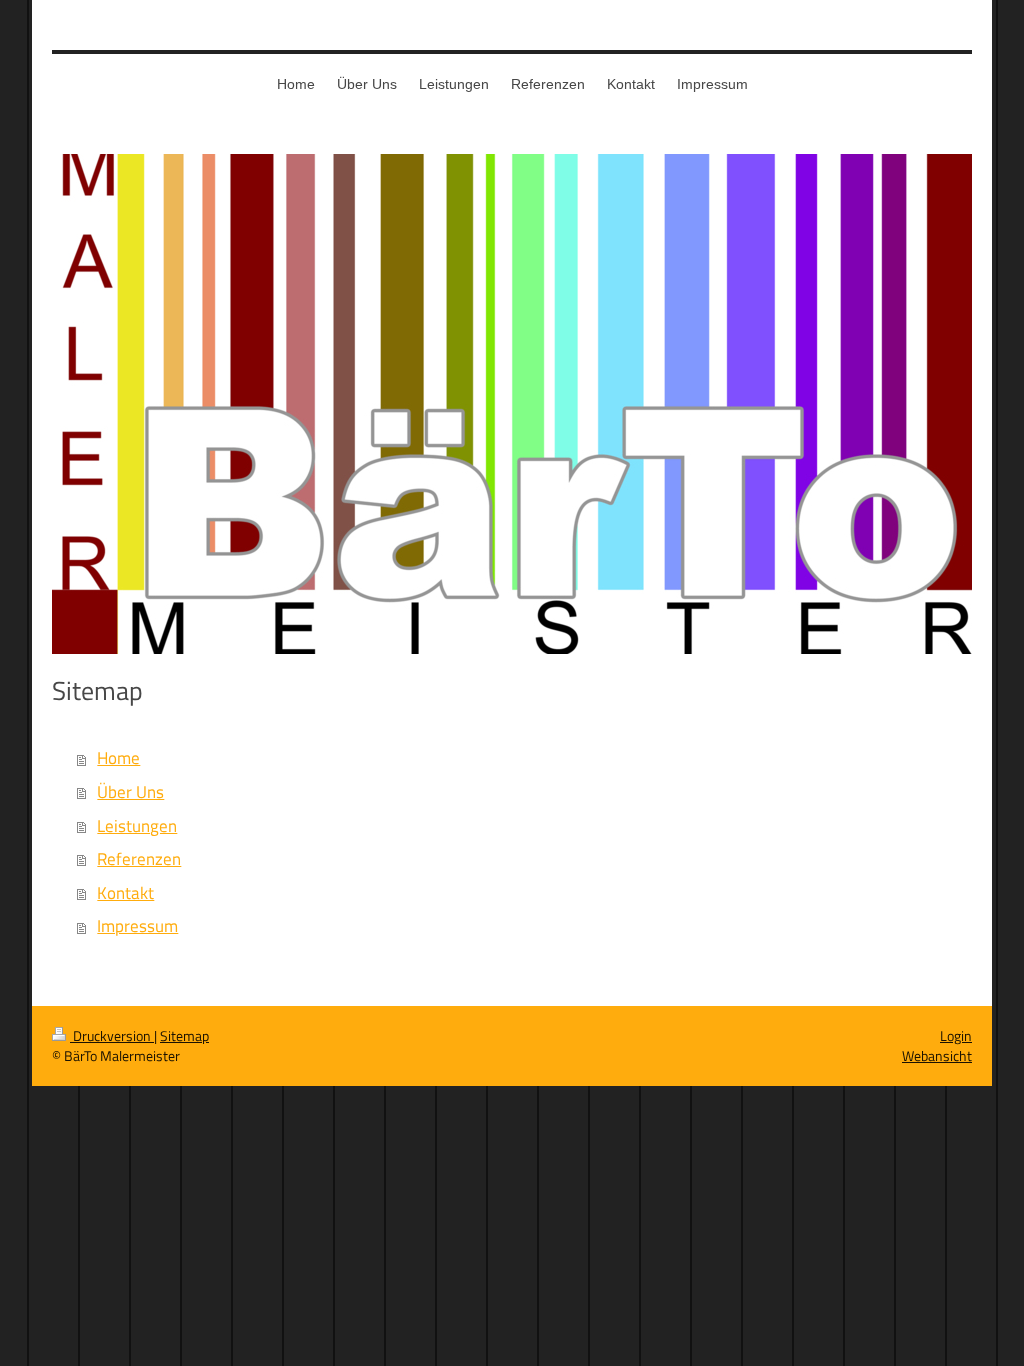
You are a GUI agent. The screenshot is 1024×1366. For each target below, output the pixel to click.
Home (118, 758)
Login (956, 1036)
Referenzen (139, 859)
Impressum (137, 926)
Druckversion (112, 1036)
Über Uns (130, 792)
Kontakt (125, 893)
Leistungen (137, 826)
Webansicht (937, 1056)
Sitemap (184, 1036)
